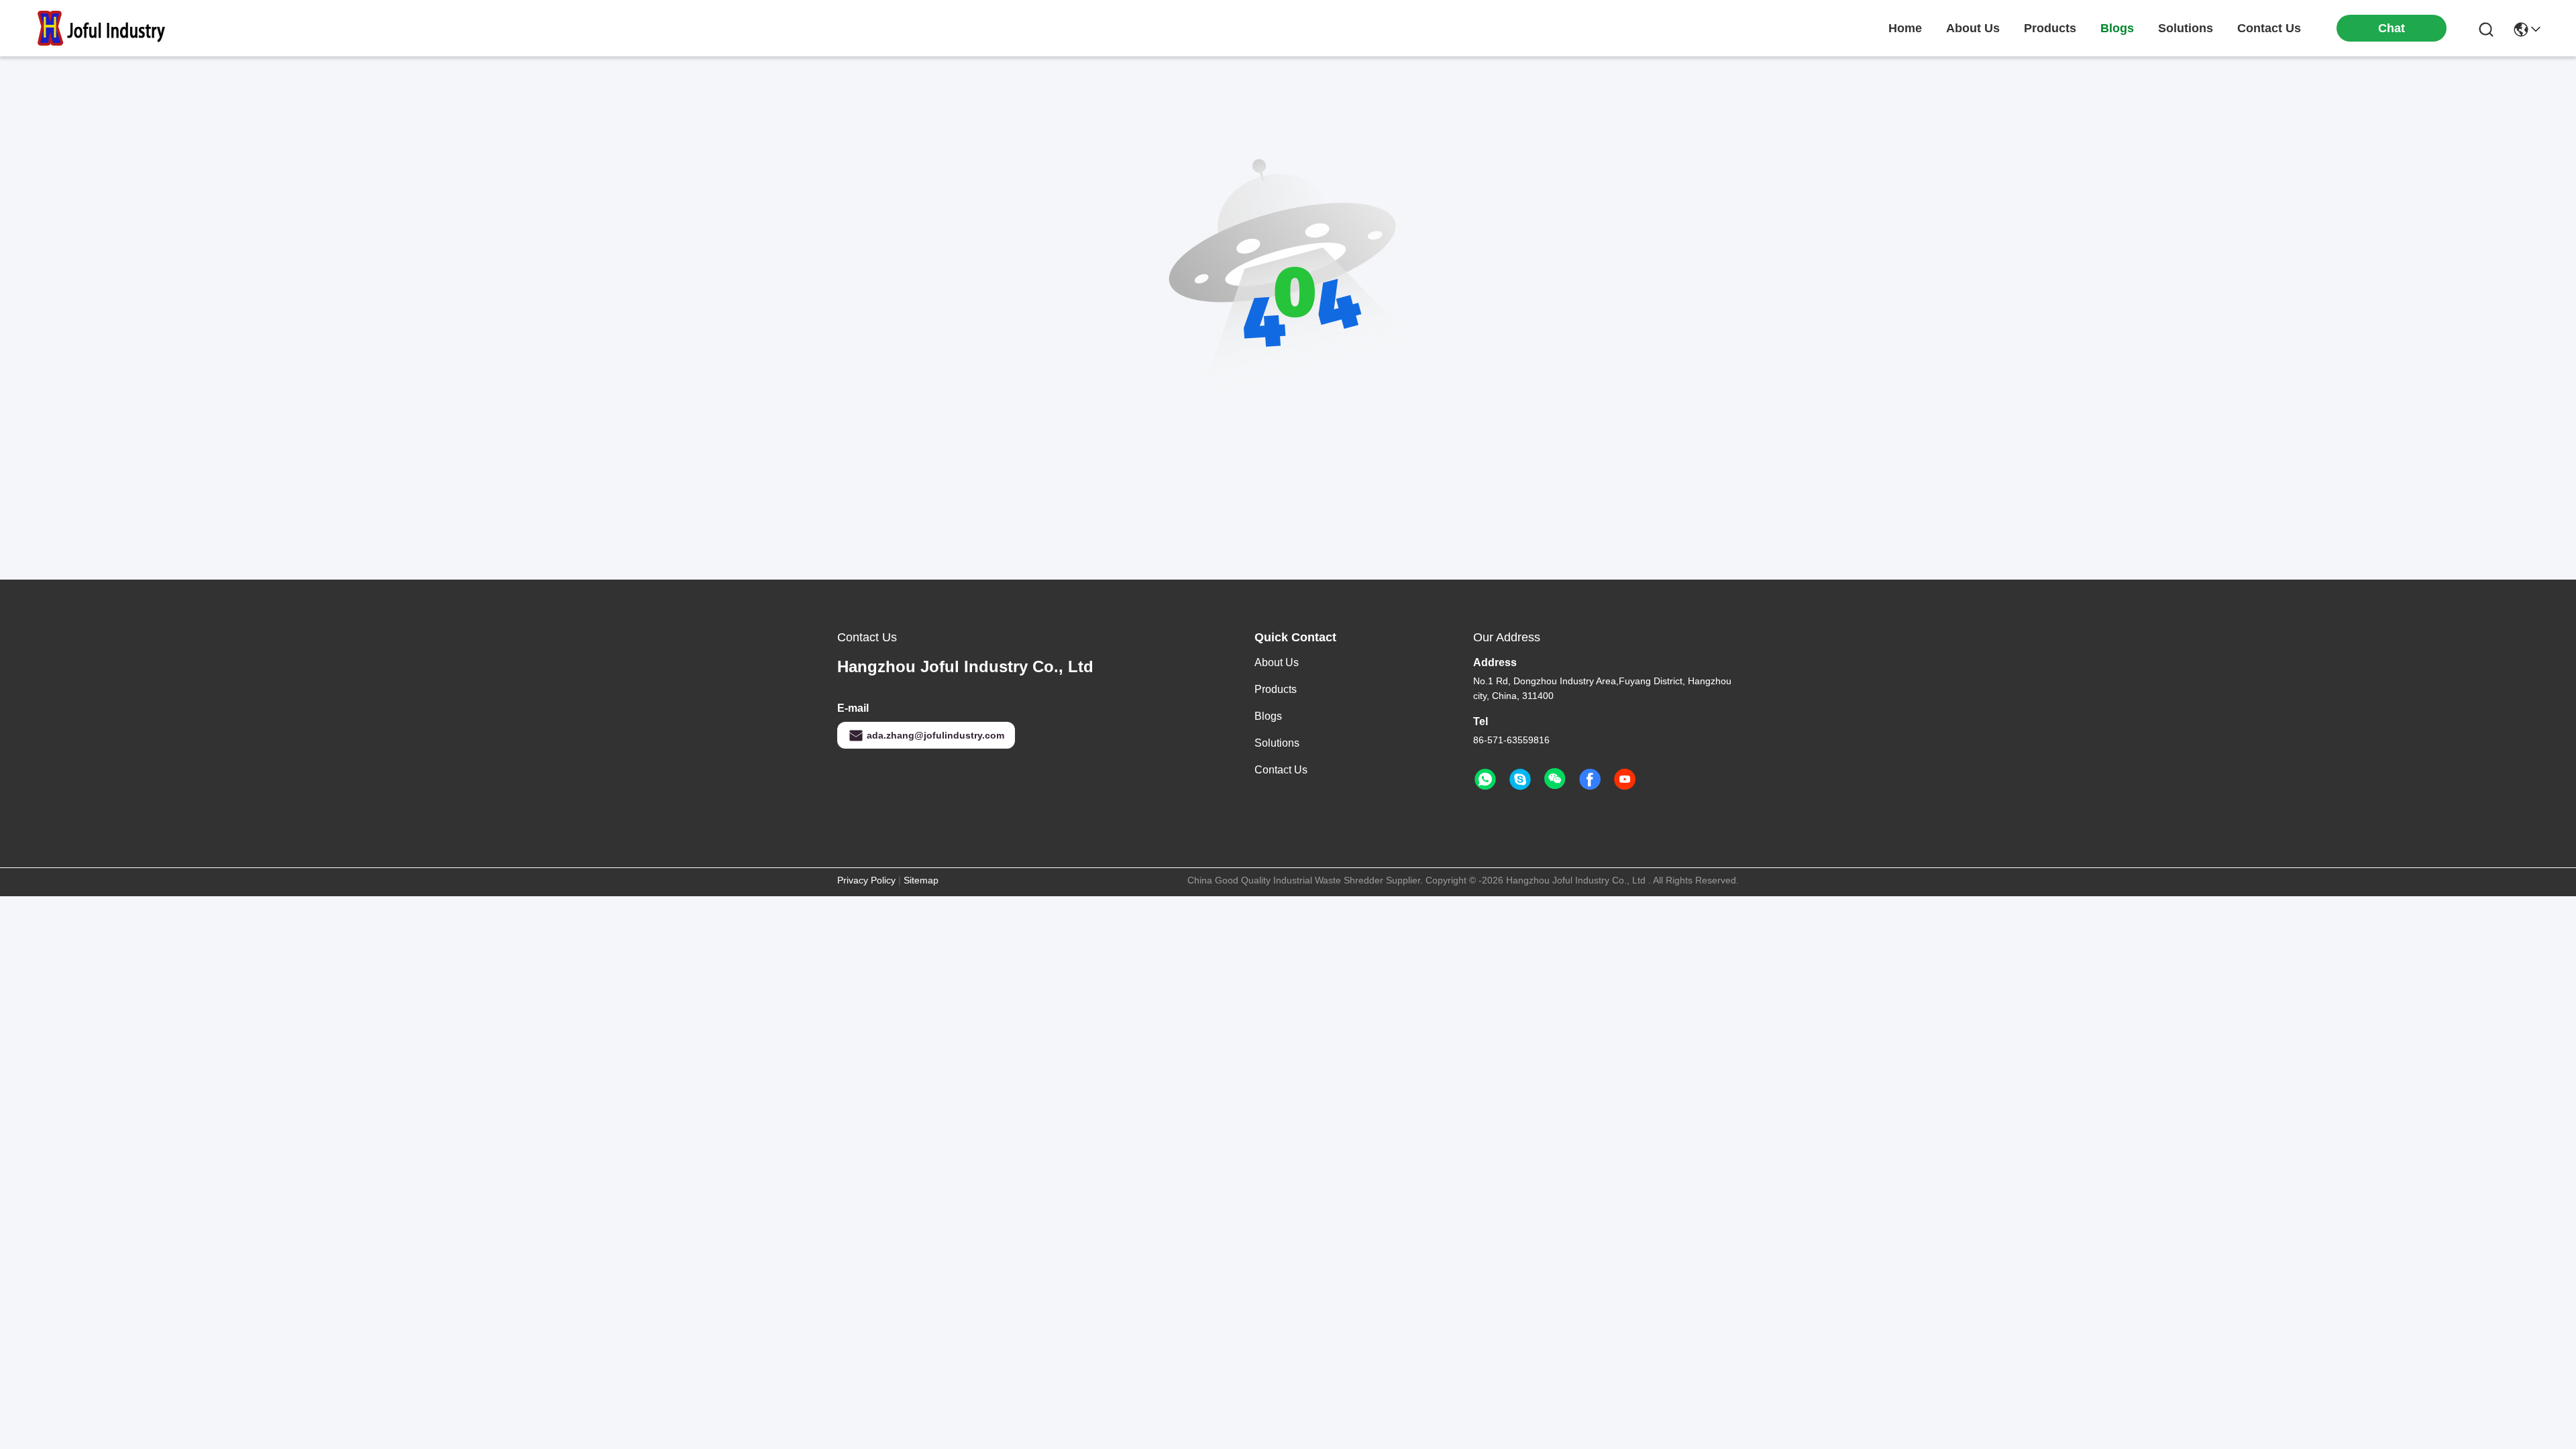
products (2050, 28)
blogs (2117, 28)
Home (1905, 28)
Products (1276, 689)
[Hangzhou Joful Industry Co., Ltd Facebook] (1590, 780)
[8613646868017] (1485, 780)
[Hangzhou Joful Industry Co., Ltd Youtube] (1625, 780)
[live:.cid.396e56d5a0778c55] (1520, 780)
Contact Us (1281, 770)
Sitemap (921, 880)
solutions (2186, 28)
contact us (2269, 28)
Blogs (1268, 716)
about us (1973, 28)
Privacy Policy (866, 880)
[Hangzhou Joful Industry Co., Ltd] (107, 28)
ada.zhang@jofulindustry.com (935, 735)
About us (1277, 662)
